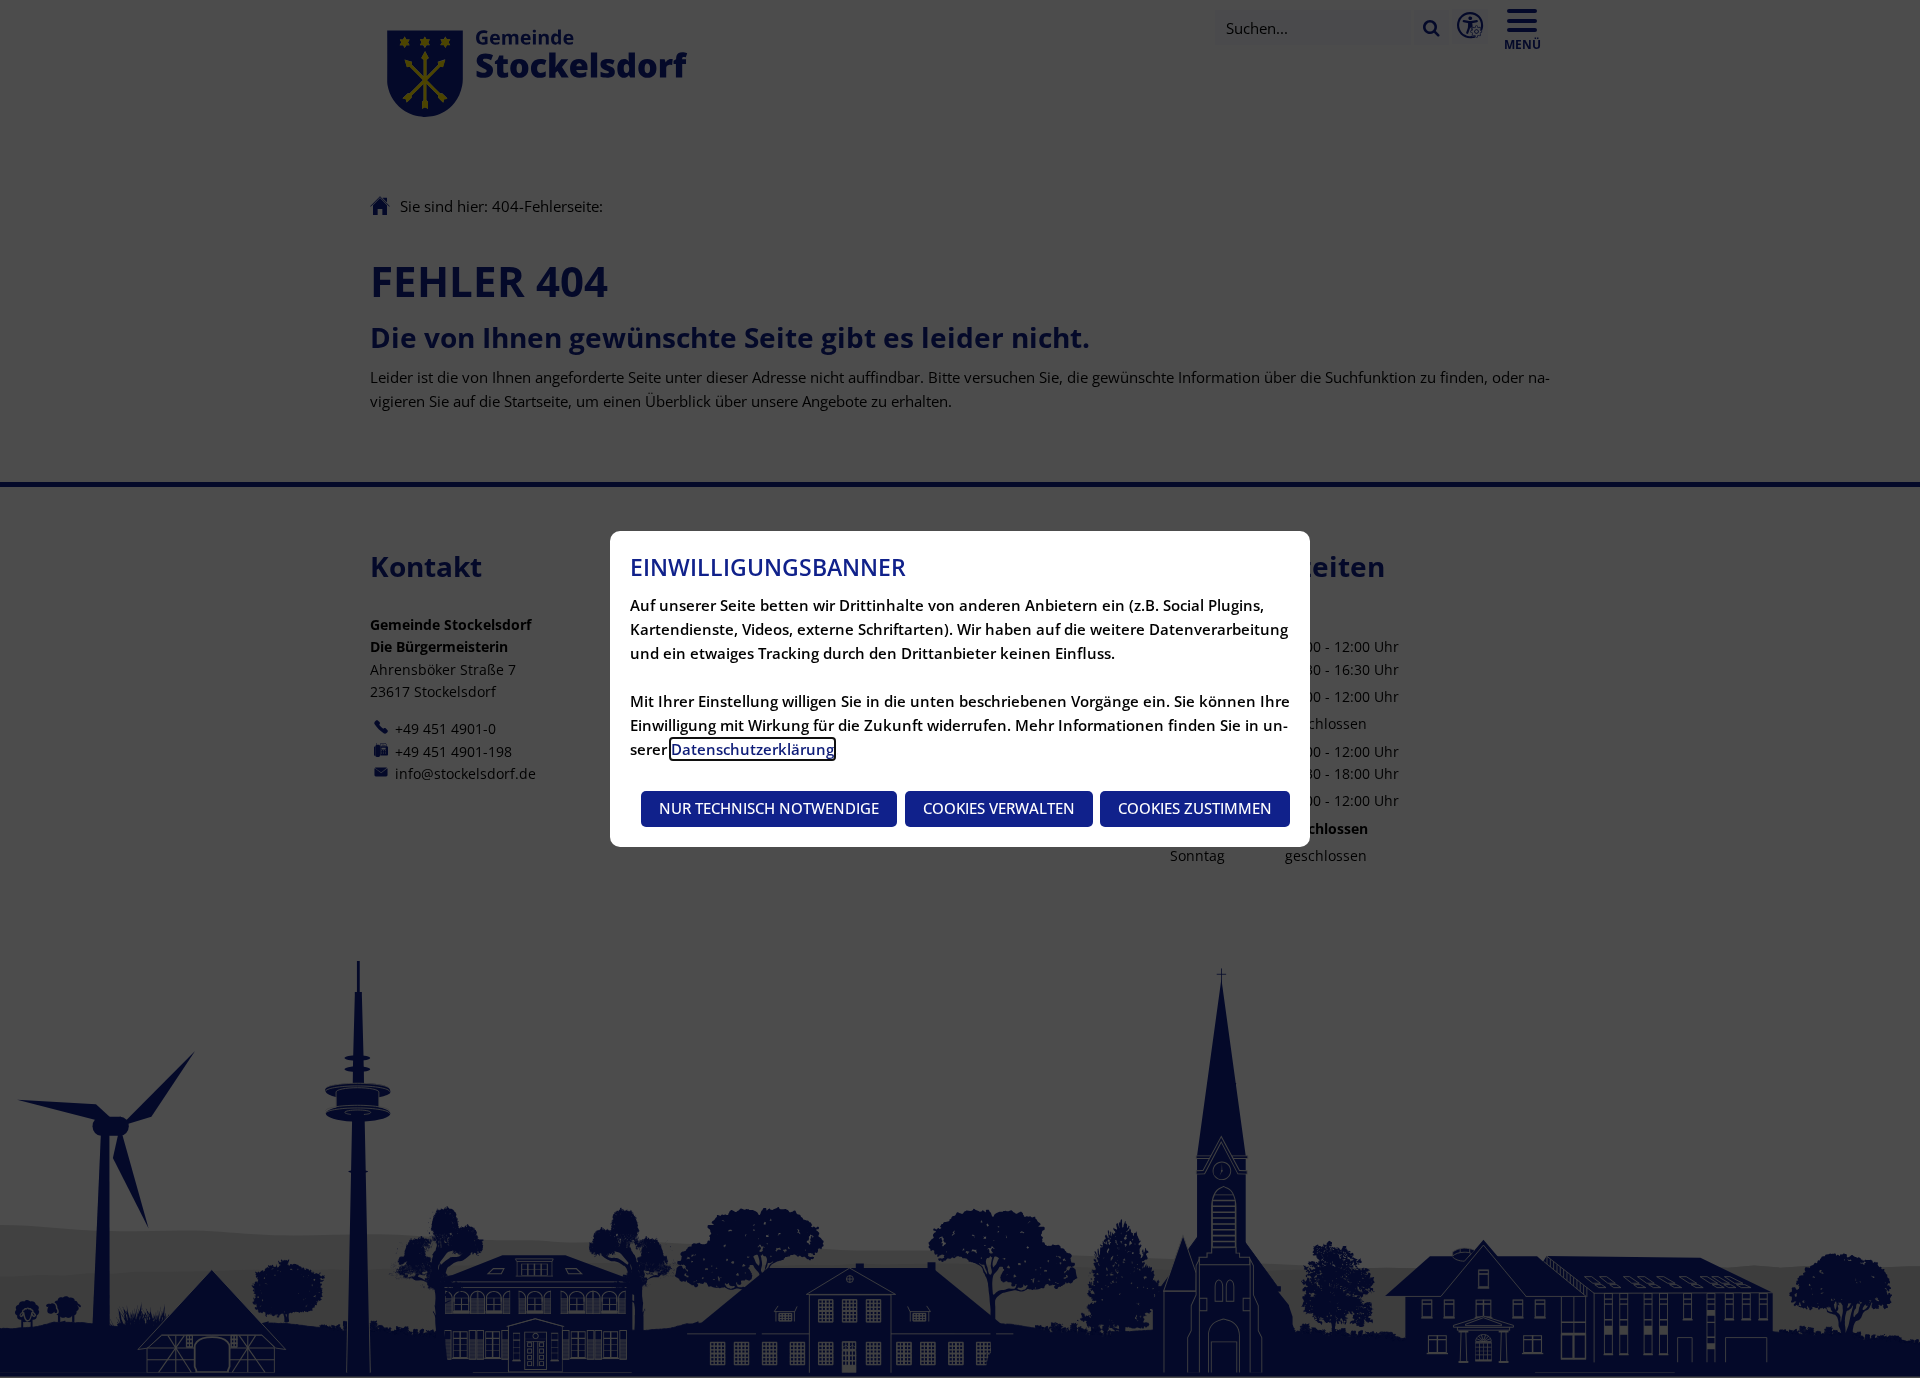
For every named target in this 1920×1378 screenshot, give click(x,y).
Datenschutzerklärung (752, 749)
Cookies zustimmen (1195, 808)
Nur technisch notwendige (769, 808)
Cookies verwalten (999, 808)
